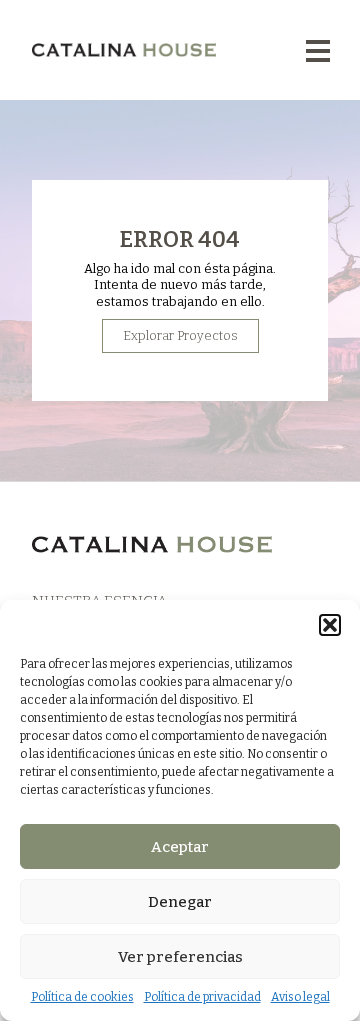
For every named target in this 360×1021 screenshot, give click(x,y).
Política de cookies (82, 997)
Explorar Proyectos (180, 335)
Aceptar (180, 847)
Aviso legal (300, 997)
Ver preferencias (180, 957)
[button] (330, 625)
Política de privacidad (202, 997)
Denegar (180, 902)
